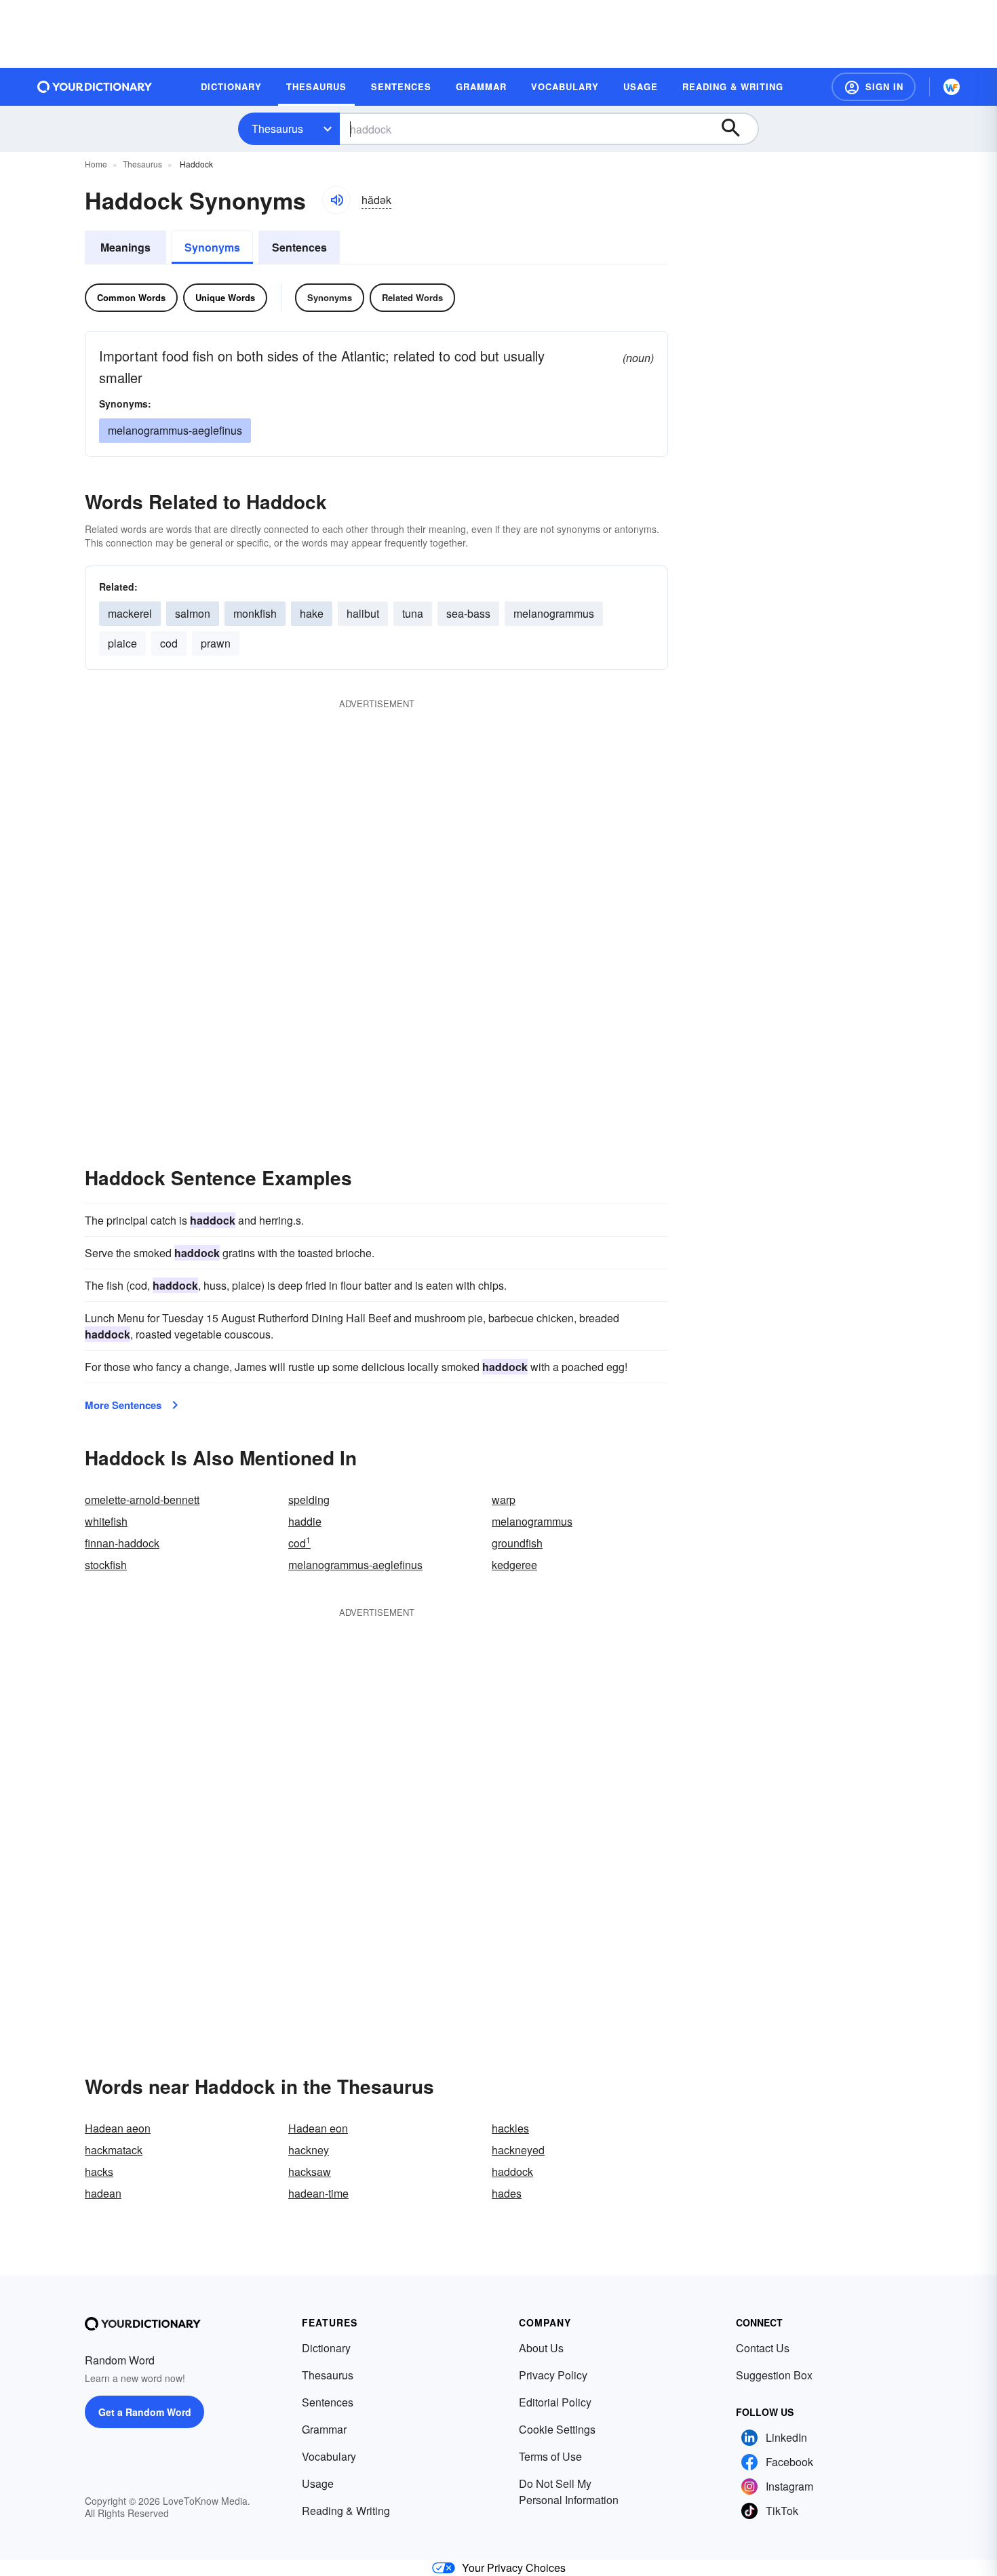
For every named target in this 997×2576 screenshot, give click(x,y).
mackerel (130, 613)
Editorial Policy (555, 2402)
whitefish (106, 1521)
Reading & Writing (346, 2511)
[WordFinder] (952, 87)
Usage (318, 2483)
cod (169, 643)
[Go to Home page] (95, 87)
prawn (216, 643)
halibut (363, 613)
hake (312, 613)
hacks (99, 2172)
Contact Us (763, 2348)
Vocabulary (329, 2456)
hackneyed (518, 2150)
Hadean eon (318, 2128)
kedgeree (514, 1565)
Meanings (125, 247)
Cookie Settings (557, 2429)
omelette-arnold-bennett (142, 1500)
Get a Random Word (145, 2412)
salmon (193, 613)
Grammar (324, 2429)
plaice (122, 643)
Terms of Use (550, 2456)
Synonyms (212, 247)
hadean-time (318, 2193)
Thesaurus (277, 128)
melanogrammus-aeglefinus (355, 1565)
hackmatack (114, 2150)
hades (507, 2193)
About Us (541, 2348)
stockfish (106, 1565)
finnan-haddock (122, 1543)
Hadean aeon (118, 2128)
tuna (413, 613)
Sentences (299, 247)
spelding (309, 1500)
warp (504, 1500)
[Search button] (737, 129)
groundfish (517, 1543)
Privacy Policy (553, 2375)
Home (96, 164)
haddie (305, 1521)
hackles (510, 2128)
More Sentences (123, 1405)
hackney (309, 2150)
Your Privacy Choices (514, 2568)
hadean (103, 2193)
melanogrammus (532, 1521)
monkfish (255, 613)
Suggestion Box (774, 2375)
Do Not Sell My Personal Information (569, 2492)
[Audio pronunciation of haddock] (336, 200)
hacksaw (310, 2172)
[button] (874, 87)
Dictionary (326, 2348)
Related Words (412, 297)
